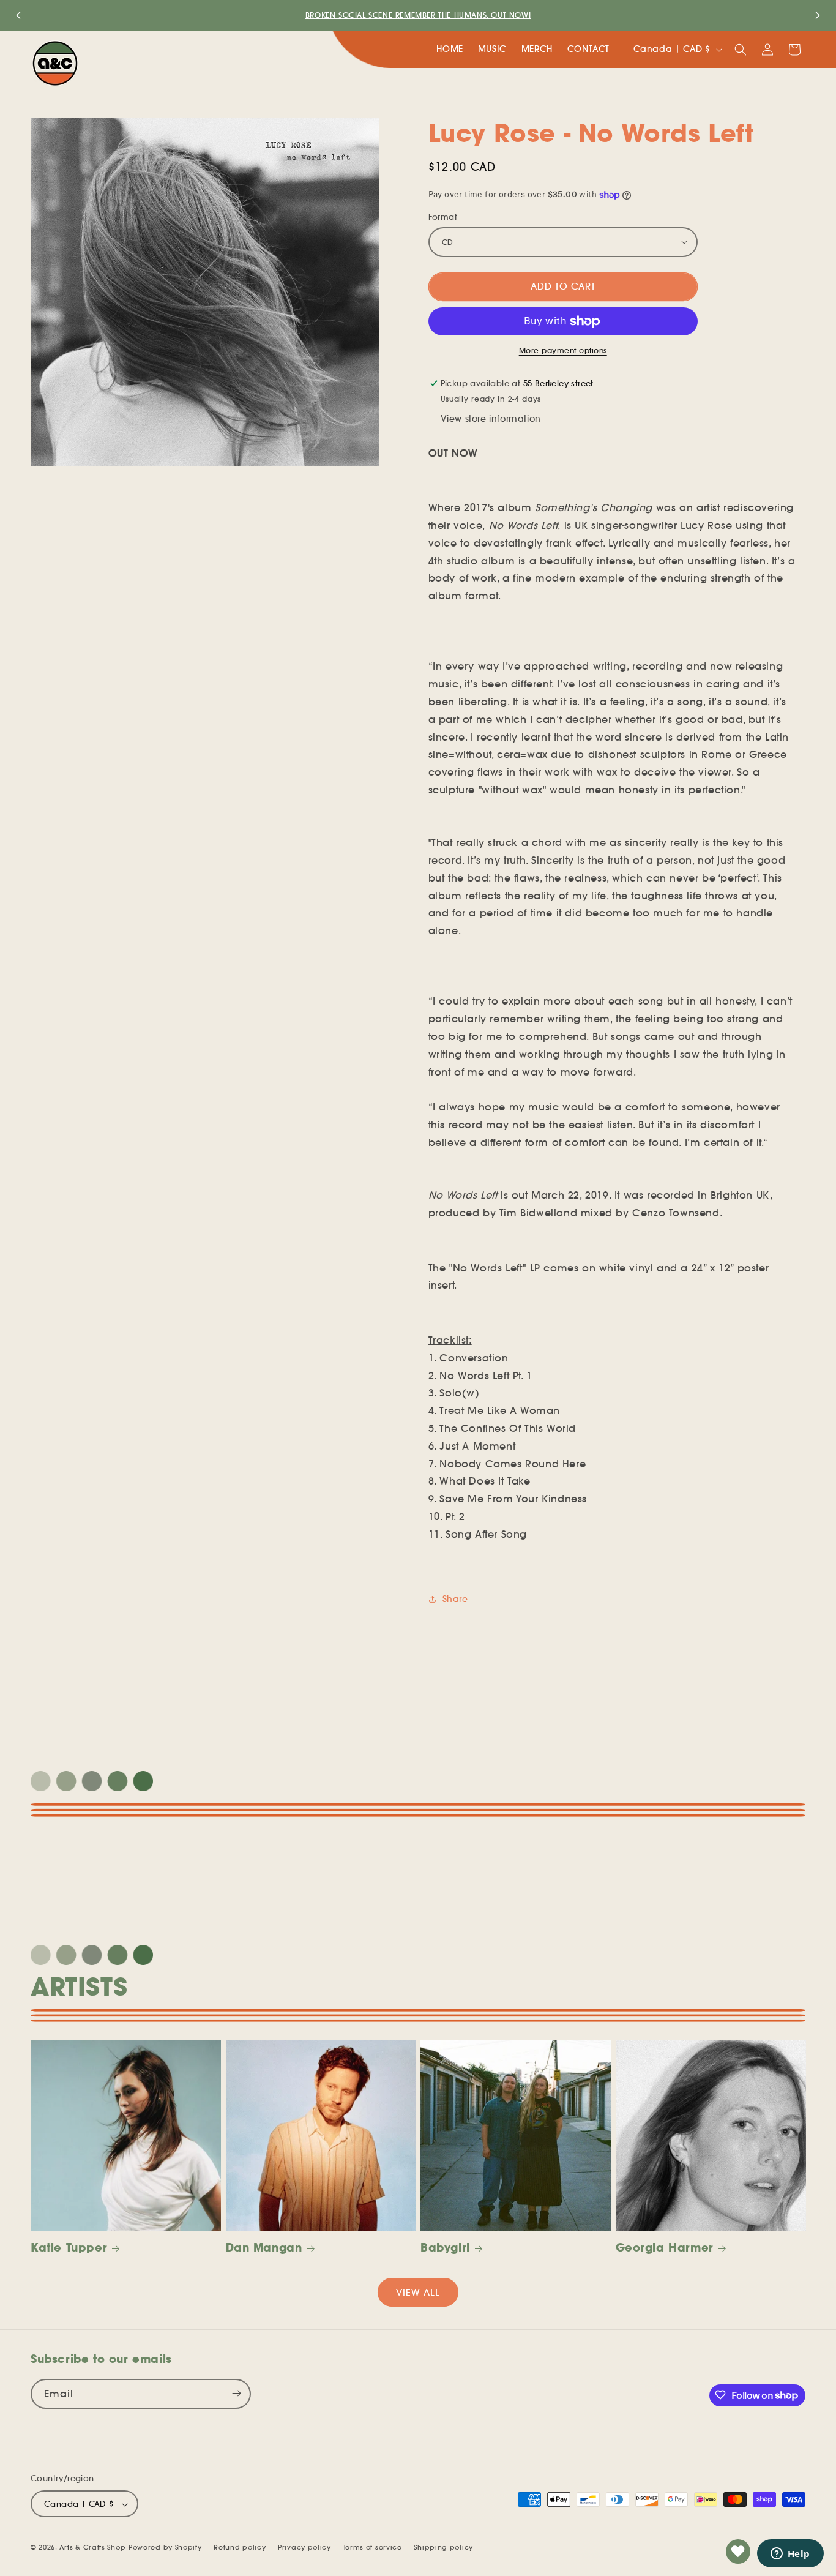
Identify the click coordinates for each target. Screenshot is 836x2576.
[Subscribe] (236, 2393)
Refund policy (240, 2547)
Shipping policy (443, 2547)
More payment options (563, 350)
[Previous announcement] (18, 15)
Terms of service (373, 2547)
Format (443, 217)
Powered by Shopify (165, 2548)
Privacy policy (304, 2547)
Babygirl (445, 2248)
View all (418, 2292)
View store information (491, 419)
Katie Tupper (69, 2248)
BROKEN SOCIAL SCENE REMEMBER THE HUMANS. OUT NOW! (418, 15)
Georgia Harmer (665, 2248)
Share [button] (455, 1599)
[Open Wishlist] (738, 2552)
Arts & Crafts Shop (93, 2548)
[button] (741, 50)
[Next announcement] (818, 15)
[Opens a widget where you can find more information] (790, 2555)
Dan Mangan (264, 2248)
